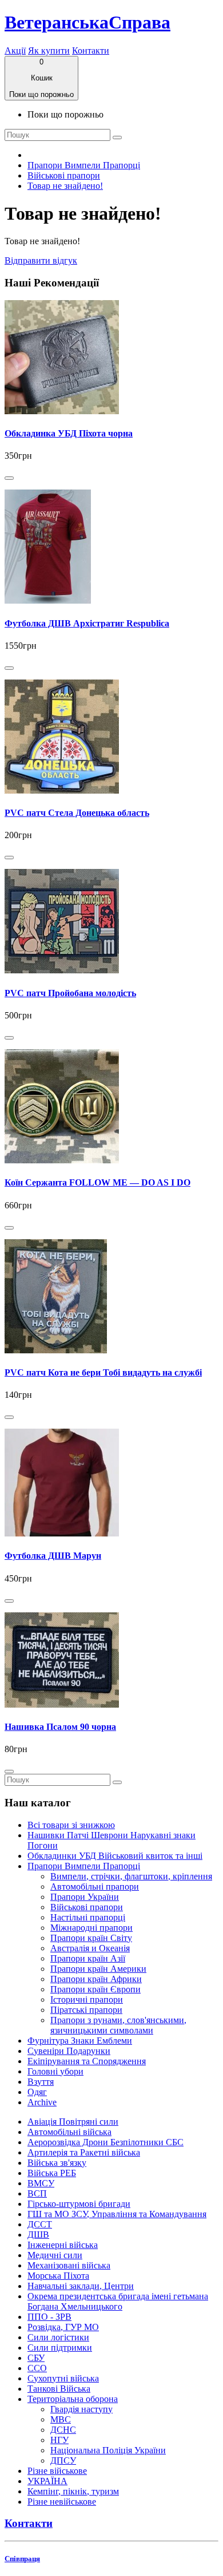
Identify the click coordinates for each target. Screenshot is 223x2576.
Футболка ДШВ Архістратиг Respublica (87, 623)
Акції (15, 50)
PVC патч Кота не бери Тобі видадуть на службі (103, 1372)
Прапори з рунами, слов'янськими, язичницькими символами (118, 2025)
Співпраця (22, 2559)
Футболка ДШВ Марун (53, 1556)
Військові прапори (64, 175)
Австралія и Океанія (90, 1948)
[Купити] (9, 478)
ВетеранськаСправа (87, 22)
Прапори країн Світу (91, 1938)
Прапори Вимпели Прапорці (84, 165)
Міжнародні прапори (91, 1928)
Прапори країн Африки (96, 1979)
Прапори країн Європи (95, 1989)
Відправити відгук (41, 260)
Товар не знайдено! (65, 186)
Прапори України (85, 1897)
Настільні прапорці (88, 1917)
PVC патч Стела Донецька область (77, 813)
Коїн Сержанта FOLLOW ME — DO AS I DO (97, 1182)
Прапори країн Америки (98, 1969)
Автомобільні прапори (95, 1886)
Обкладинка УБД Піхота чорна (69, 433)
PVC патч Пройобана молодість (70, 993)
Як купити (49, 50)
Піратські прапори (86, 2010)
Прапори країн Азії (88, 1958)
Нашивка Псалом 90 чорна (60, 1727)
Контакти (91, 50)
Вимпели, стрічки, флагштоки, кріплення (131, 1876)
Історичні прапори (87, 1999)
